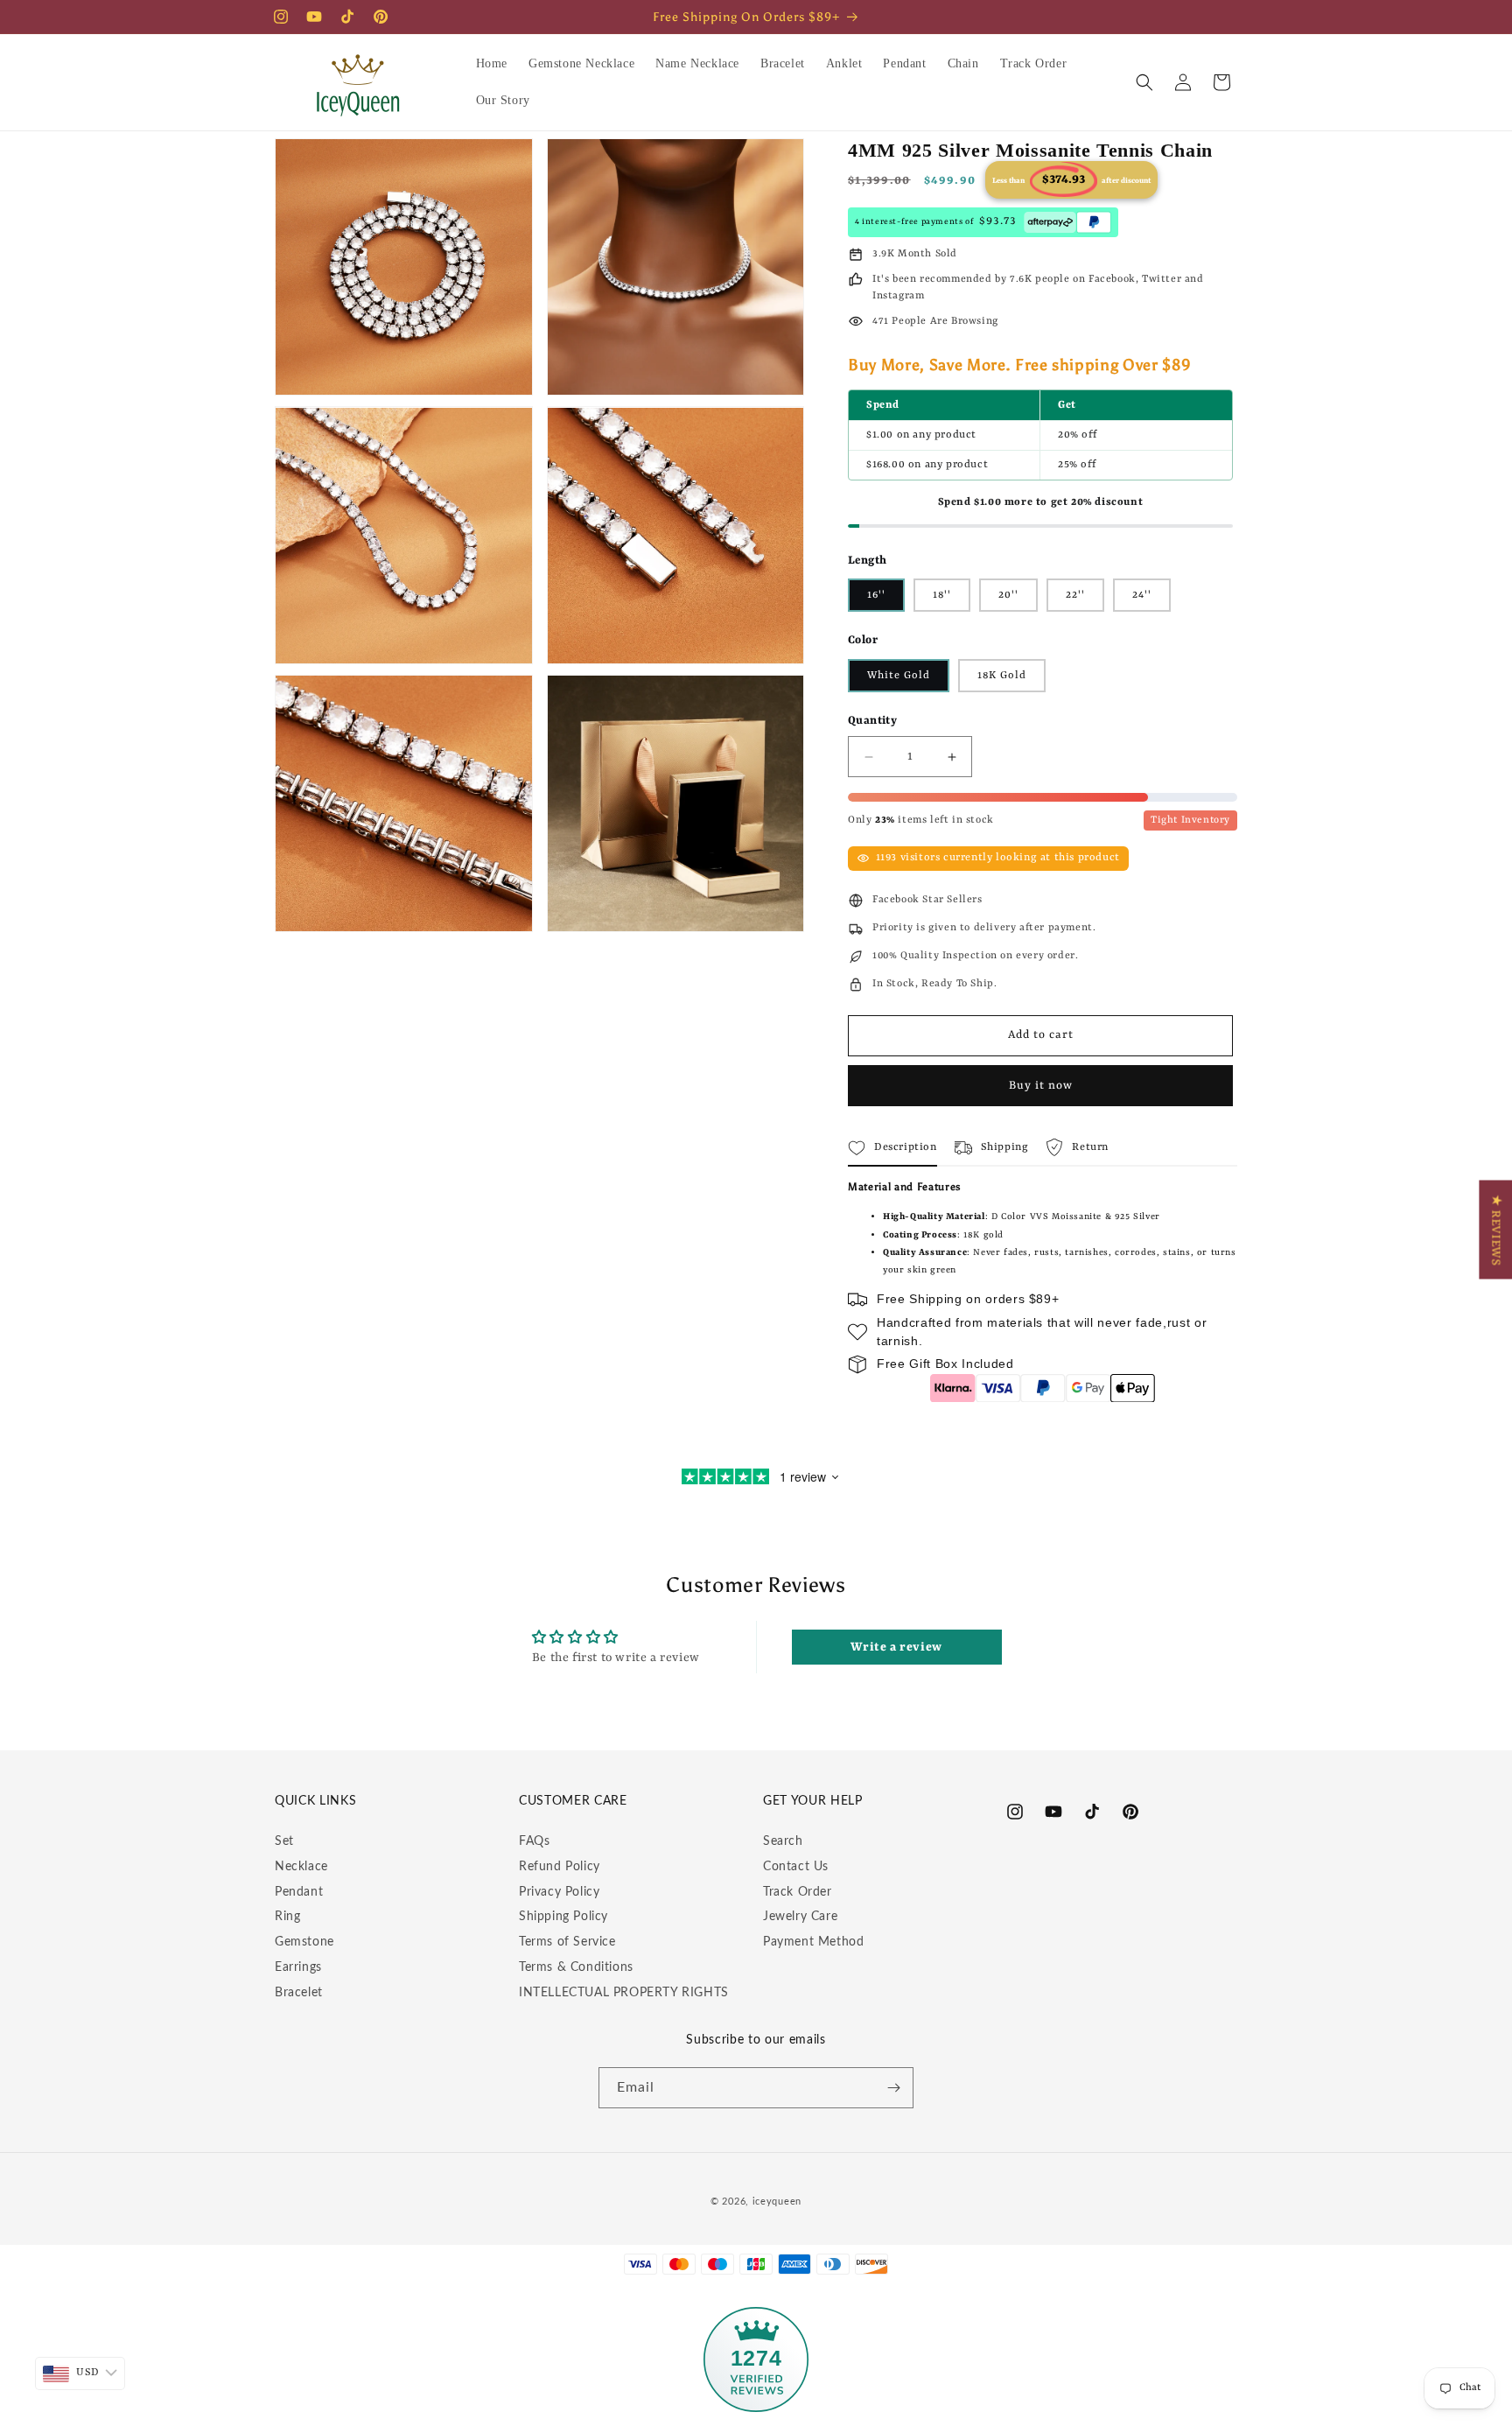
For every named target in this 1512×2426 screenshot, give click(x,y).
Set (284, 1841)
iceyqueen (777, 2202)
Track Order (798, 1892)
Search (783, 1841)
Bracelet (299, 1993)
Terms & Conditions (576, 1967)
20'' (1008, 595)
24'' (1142, 595)
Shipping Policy (563, 1917)
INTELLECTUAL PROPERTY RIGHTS (624, 1993)
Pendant (299, 1892)
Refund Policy (560, 1867)
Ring (287, 1917)
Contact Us (796, 1867)
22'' (1075, 595)
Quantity (872, 721)
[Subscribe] (893, 2088)
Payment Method (813, 1942)
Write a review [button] (896, 1647)
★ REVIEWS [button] (1495, 1229)
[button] (1144, 82)
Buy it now (1041, 1086)
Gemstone (304, 1942)
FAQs (534, 1841)
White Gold (899, 676)
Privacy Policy (559, 1892)
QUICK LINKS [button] (315, 1801)
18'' (942, 595)
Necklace (301, 1867)
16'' (876, 595)
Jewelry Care (800, 1917)
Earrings (298, 1967)
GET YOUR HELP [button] (813, 1801)
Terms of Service (567, 1942)
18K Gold (1002, 676)
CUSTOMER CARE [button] (573, 1801)
